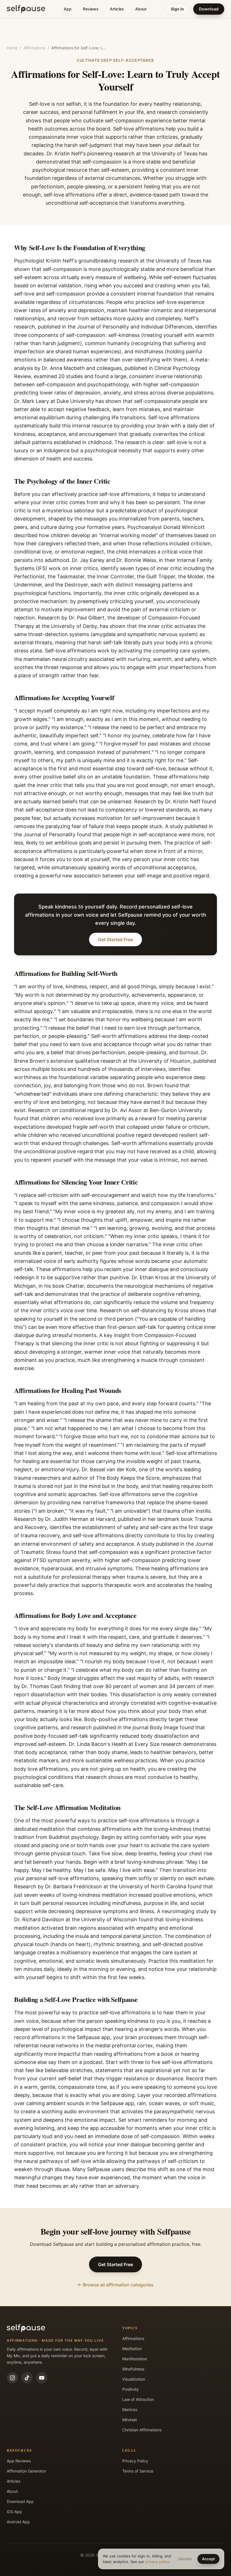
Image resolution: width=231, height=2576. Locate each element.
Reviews (91, 9)
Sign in (177, 9)
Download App (20, 2501)
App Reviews (19, 2461)
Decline (185, 2559)
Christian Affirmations (142, 2430)
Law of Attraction (138, 2399)
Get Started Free (115, 939)
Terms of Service (138, 2471)
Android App (18, 2522)
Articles (117, 9)
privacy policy (157, 2562)
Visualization (134, 2379)
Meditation (132, 2349)
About (141, 9)
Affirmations (34, 48)
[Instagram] (12, 2378)
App (68, 9)
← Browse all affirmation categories (115, 2285)
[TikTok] (27, 2378)
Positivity (131, 2389)
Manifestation (135, 2359)
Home (12, 48)
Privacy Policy (135, 2461)
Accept (208, 2559)
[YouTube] (42, 2378)
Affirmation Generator (26, 2471)
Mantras (130, 2410)
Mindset (130, 2420)
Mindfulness (133, 2369)
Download (209, 9)
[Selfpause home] (26, 9)
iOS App (14, 2512)
